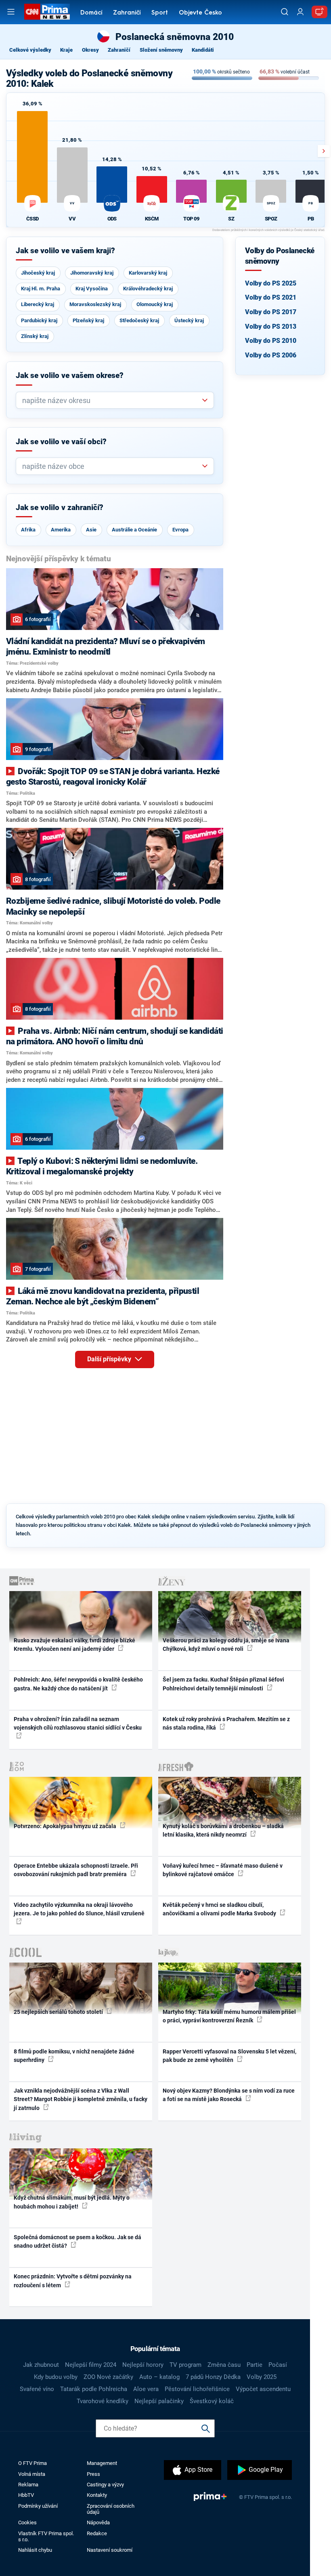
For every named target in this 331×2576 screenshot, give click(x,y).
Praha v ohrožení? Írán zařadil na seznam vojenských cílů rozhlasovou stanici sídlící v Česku (78, 1723)
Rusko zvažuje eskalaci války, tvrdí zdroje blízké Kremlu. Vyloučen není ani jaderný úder (74, 1645)
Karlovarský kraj (148, 273)
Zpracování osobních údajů (111, 2509)
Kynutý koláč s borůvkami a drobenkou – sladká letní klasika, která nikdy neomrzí (223, 1830)
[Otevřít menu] (11, 12)
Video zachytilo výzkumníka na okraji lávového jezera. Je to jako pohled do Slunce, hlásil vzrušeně (79, 1909)
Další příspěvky (110, 1359)
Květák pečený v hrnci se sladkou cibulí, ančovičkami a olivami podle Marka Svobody (220, 1909)
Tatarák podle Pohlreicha (94, 2389)
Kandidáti (203, 50)
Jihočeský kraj (38, 273)
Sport (160, 13)
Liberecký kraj (38, 304)
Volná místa (32, 2474)
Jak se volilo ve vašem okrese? (70, 376)
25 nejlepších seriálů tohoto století (59, 2012)
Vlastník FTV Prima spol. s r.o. (46, 2536)
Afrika (28, 530)
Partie (255, 2365)
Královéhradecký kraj (148, 289)
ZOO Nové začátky (108, 2377)
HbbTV (26, 2495)
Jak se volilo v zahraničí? (60, 508)
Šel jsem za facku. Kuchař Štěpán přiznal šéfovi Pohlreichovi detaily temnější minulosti (223, 1684)
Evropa (180, 530)
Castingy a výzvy (105, 2485)
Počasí (278, 2365)
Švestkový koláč (212, 2401)
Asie (91, 530)
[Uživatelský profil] (300, 12)
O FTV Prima (32, 2463)
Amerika (61, 530)
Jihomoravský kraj (92, 273)
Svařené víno (37, 2389)
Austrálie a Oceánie (134, 530)
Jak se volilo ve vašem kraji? (65, 251)
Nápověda (98, 2522)
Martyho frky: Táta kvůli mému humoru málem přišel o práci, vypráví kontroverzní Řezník (229, 2016)
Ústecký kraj (189, 320)
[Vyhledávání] (285, 12)
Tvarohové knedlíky (103, 2401)
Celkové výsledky (30, 50)
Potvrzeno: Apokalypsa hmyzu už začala (66, 1826)
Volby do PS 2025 (271, 283)
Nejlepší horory (143, 2365)
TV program (185, 2365)
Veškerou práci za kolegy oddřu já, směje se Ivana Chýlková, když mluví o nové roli (226, 1645)
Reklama (28, 2485)
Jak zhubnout (41, 2365)
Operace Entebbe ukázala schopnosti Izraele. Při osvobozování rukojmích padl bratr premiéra (76, 1870)
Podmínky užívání (38, 2506)
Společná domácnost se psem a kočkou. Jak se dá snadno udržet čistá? (78, 2241)
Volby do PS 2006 (271, 355)
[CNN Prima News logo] (47, 12)
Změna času (224, 2365)
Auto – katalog (159, 2377)
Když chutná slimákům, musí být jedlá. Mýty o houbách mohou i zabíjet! (72, 2202)
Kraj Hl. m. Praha (41, 289)
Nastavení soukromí (110, 2550)
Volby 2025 (262, 2377)
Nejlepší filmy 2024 (91, 2365)
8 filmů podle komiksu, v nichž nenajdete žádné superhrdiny (74, 2056)
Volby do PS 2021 (271, 297)
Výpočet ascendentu (263, 2389)
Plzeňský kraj (88, 320)
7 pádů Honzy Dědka (213, 2377)
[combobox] (112, 400)
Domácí (91, 13)
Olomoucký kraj (155, 304)
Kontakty (97, 2495)
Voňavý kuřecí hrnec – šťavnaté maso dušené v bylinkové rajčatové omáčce (223, 1870)
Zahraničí (127, 13)
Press (93, 2474)
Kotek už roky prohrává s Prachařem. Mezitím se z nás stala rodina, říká (226, 1723)
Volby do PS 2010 (271, 341)
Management (102, 2463)
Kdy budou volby (56, 2377)
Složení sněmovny (161, 50)
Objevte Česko (200, 13)
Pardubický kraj (39, 320)
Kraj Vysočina (92, 289)
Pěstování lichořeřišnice (197, 2389)
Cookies (27, 2522)
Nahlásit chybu (35, 2550)
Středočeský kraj (139, 320)
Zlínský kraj (35, 336)
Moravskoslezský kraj (95, 304)
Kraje (66, 50)
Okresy (90, 50)
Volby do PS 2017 (271, 312)
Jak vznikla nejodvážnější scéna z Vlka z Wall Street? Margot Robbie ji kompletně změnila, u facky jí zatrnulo (81, 2099)
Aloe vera (146, 2389)
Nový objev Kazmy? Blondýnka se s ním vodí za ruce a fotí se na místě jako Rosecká (229, 2095)
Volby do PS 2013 (271, 326)
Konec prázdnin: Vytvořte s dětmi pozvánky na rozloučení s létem (73, 2281)
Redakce (97, 2533)
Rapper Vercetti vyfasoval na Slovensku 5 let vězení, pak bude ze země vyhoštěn (229, 2056)
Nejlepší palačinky (159, 2401)
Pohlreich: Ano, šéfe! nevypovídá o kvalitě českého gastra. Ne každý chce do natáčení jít (78, 1684)
